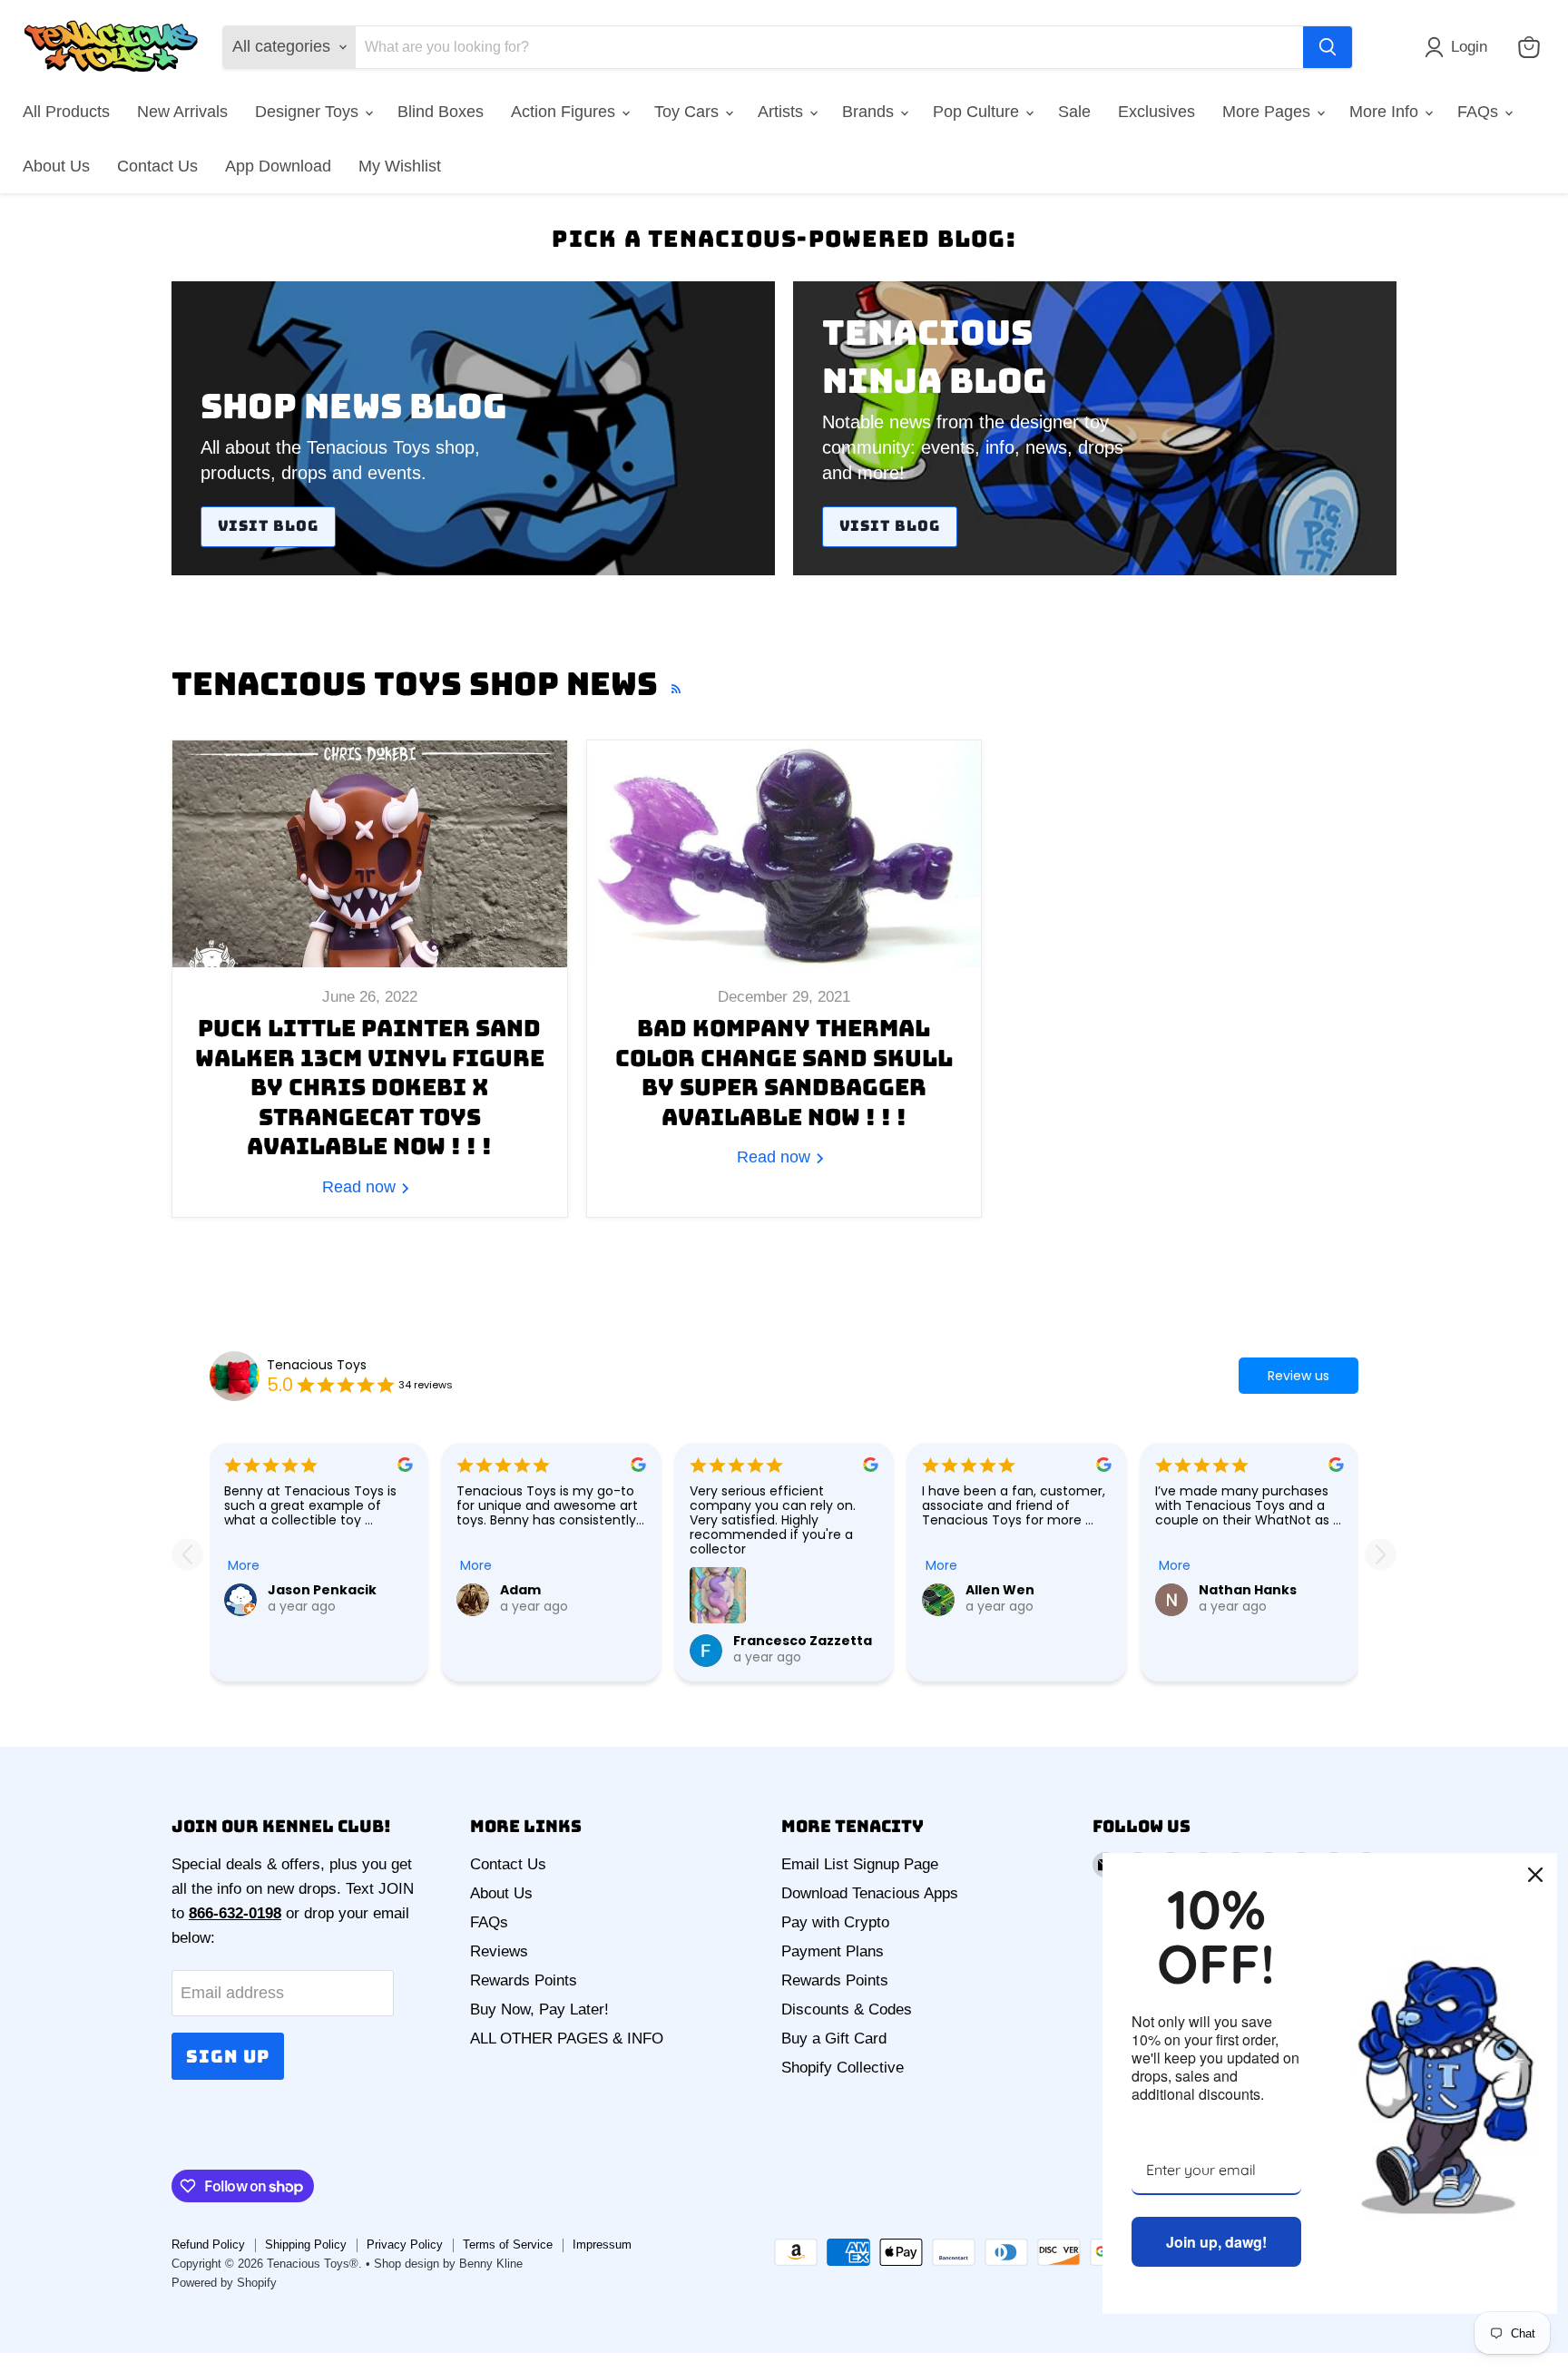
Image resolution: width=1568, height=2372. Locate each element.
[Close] (1535, 1875)
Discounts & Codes (847, 2009)
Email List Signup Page (860, 1864)
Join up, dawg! (1216, 2242)
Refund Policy (208, 2245)
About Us (56, 166)
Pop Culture (978, 112)
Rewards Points (524, 1980)
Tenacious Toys (317, 1365)
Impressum (602, 2245)
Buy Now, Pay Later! (539, 2009)
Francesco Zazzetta (803, 1641)
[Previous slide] (187, 1555)
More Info (1386, 112)
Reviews (499, 1951)
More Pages (1269, 112)
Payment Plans (833, 1951)
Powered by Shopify (224, 2283)
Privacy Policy (405, 2245)
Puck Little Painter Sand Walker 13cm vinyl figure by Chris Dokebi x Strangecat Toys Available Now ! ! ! (370, 1087)
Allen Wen (1000, 1590)
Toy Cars (689, 112)
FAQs (1480, 112)
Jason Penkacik (322, 1590)
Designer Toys (309, 112)
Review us (1298, 1376)
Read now (361, 1187)
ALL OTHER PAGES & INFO (567, 2039)
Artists (783, 112)
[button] (1460, 47)
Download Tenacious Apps (870, 1893)
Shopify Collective (843, 2068)
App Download (278, 166)
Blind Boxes (441, 112)
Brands (870, 112)
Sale (1074, 112)
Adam (520, 1590)
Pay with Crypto (835, 1922)
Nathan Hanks (1248, 1590)
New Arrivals (182, 112)
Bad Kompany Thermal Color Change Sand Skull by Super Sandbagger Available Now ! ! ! (784, 1073)
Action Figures (565, 112)
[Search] (1328, 47)
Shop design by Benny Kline (448, 2264)
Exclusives (1156, 112)
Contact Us (157, 166)
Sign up (228, 2056)
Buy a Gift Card (834, 2039)
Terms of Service (508, 2245)
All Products (66, 112)
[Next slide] (1381, 1555)
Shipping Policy (306, 2245)
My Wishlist (400, 166)
